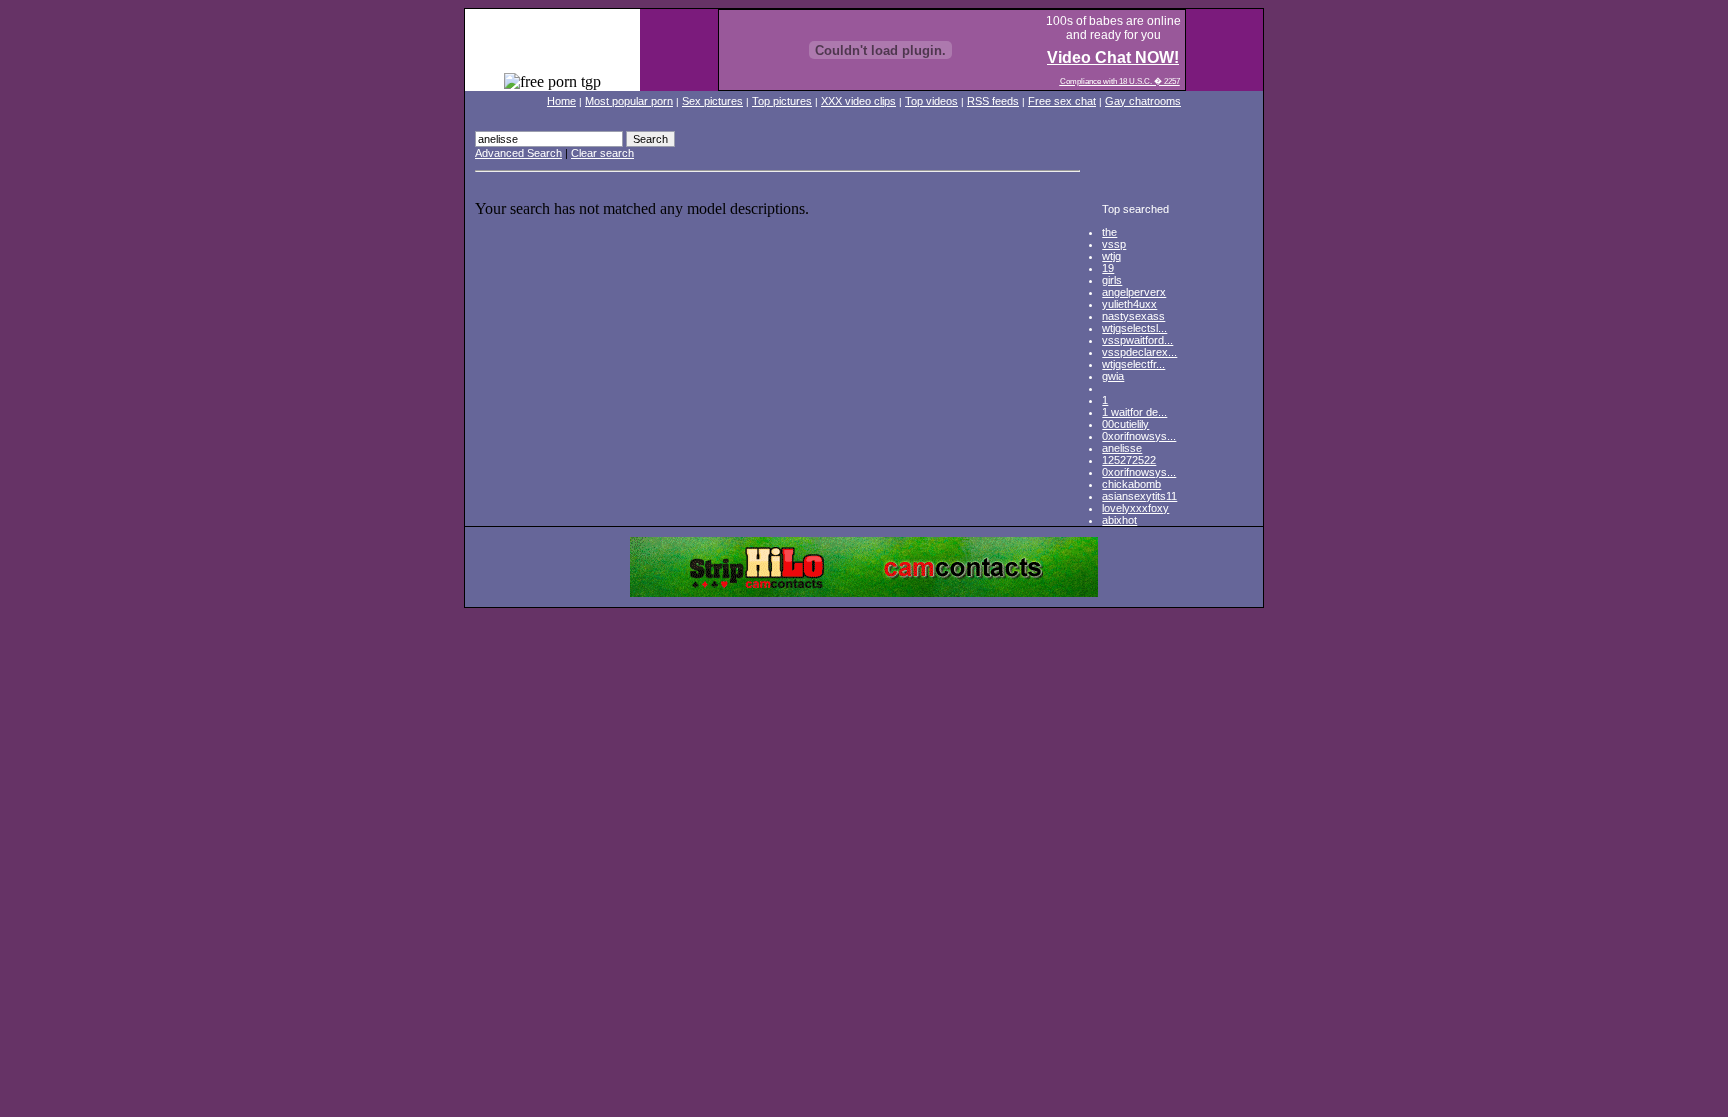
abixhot (1119, 520)
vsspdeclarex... (1139, 352)
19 (1108, 268)
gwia (1113, 376)
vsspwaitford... (1137, 340)
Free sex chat (1062, 101)
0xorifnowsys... (1139, 436)
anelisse (1122, 448)
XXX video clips (858, 101)
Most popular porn (629, 101)
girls (1112, 280)
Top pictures (782, 101)
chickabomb (1131, 484)
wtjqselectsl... (1134, 328)
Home (561, 101)
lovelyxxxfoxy (1135, 508)
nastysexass (1133, 316)
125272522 (1129, 460)
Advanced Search (518, 153)
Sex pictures (712, 101)
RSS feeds (993, 101)
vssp (1114, 244)
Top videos (931, 101)
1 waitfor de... (1134, 412)
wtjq (1111, 256)
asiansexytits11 (1139, 496)
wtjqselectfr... (1133, 364)
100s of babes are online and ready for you (1113, 28)
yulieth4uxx (1129, 304)
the (1109, 232)
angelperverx (1134, 292)
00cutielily (1125, 424)
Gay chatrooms (1143, 101)
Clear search (602, 153)
